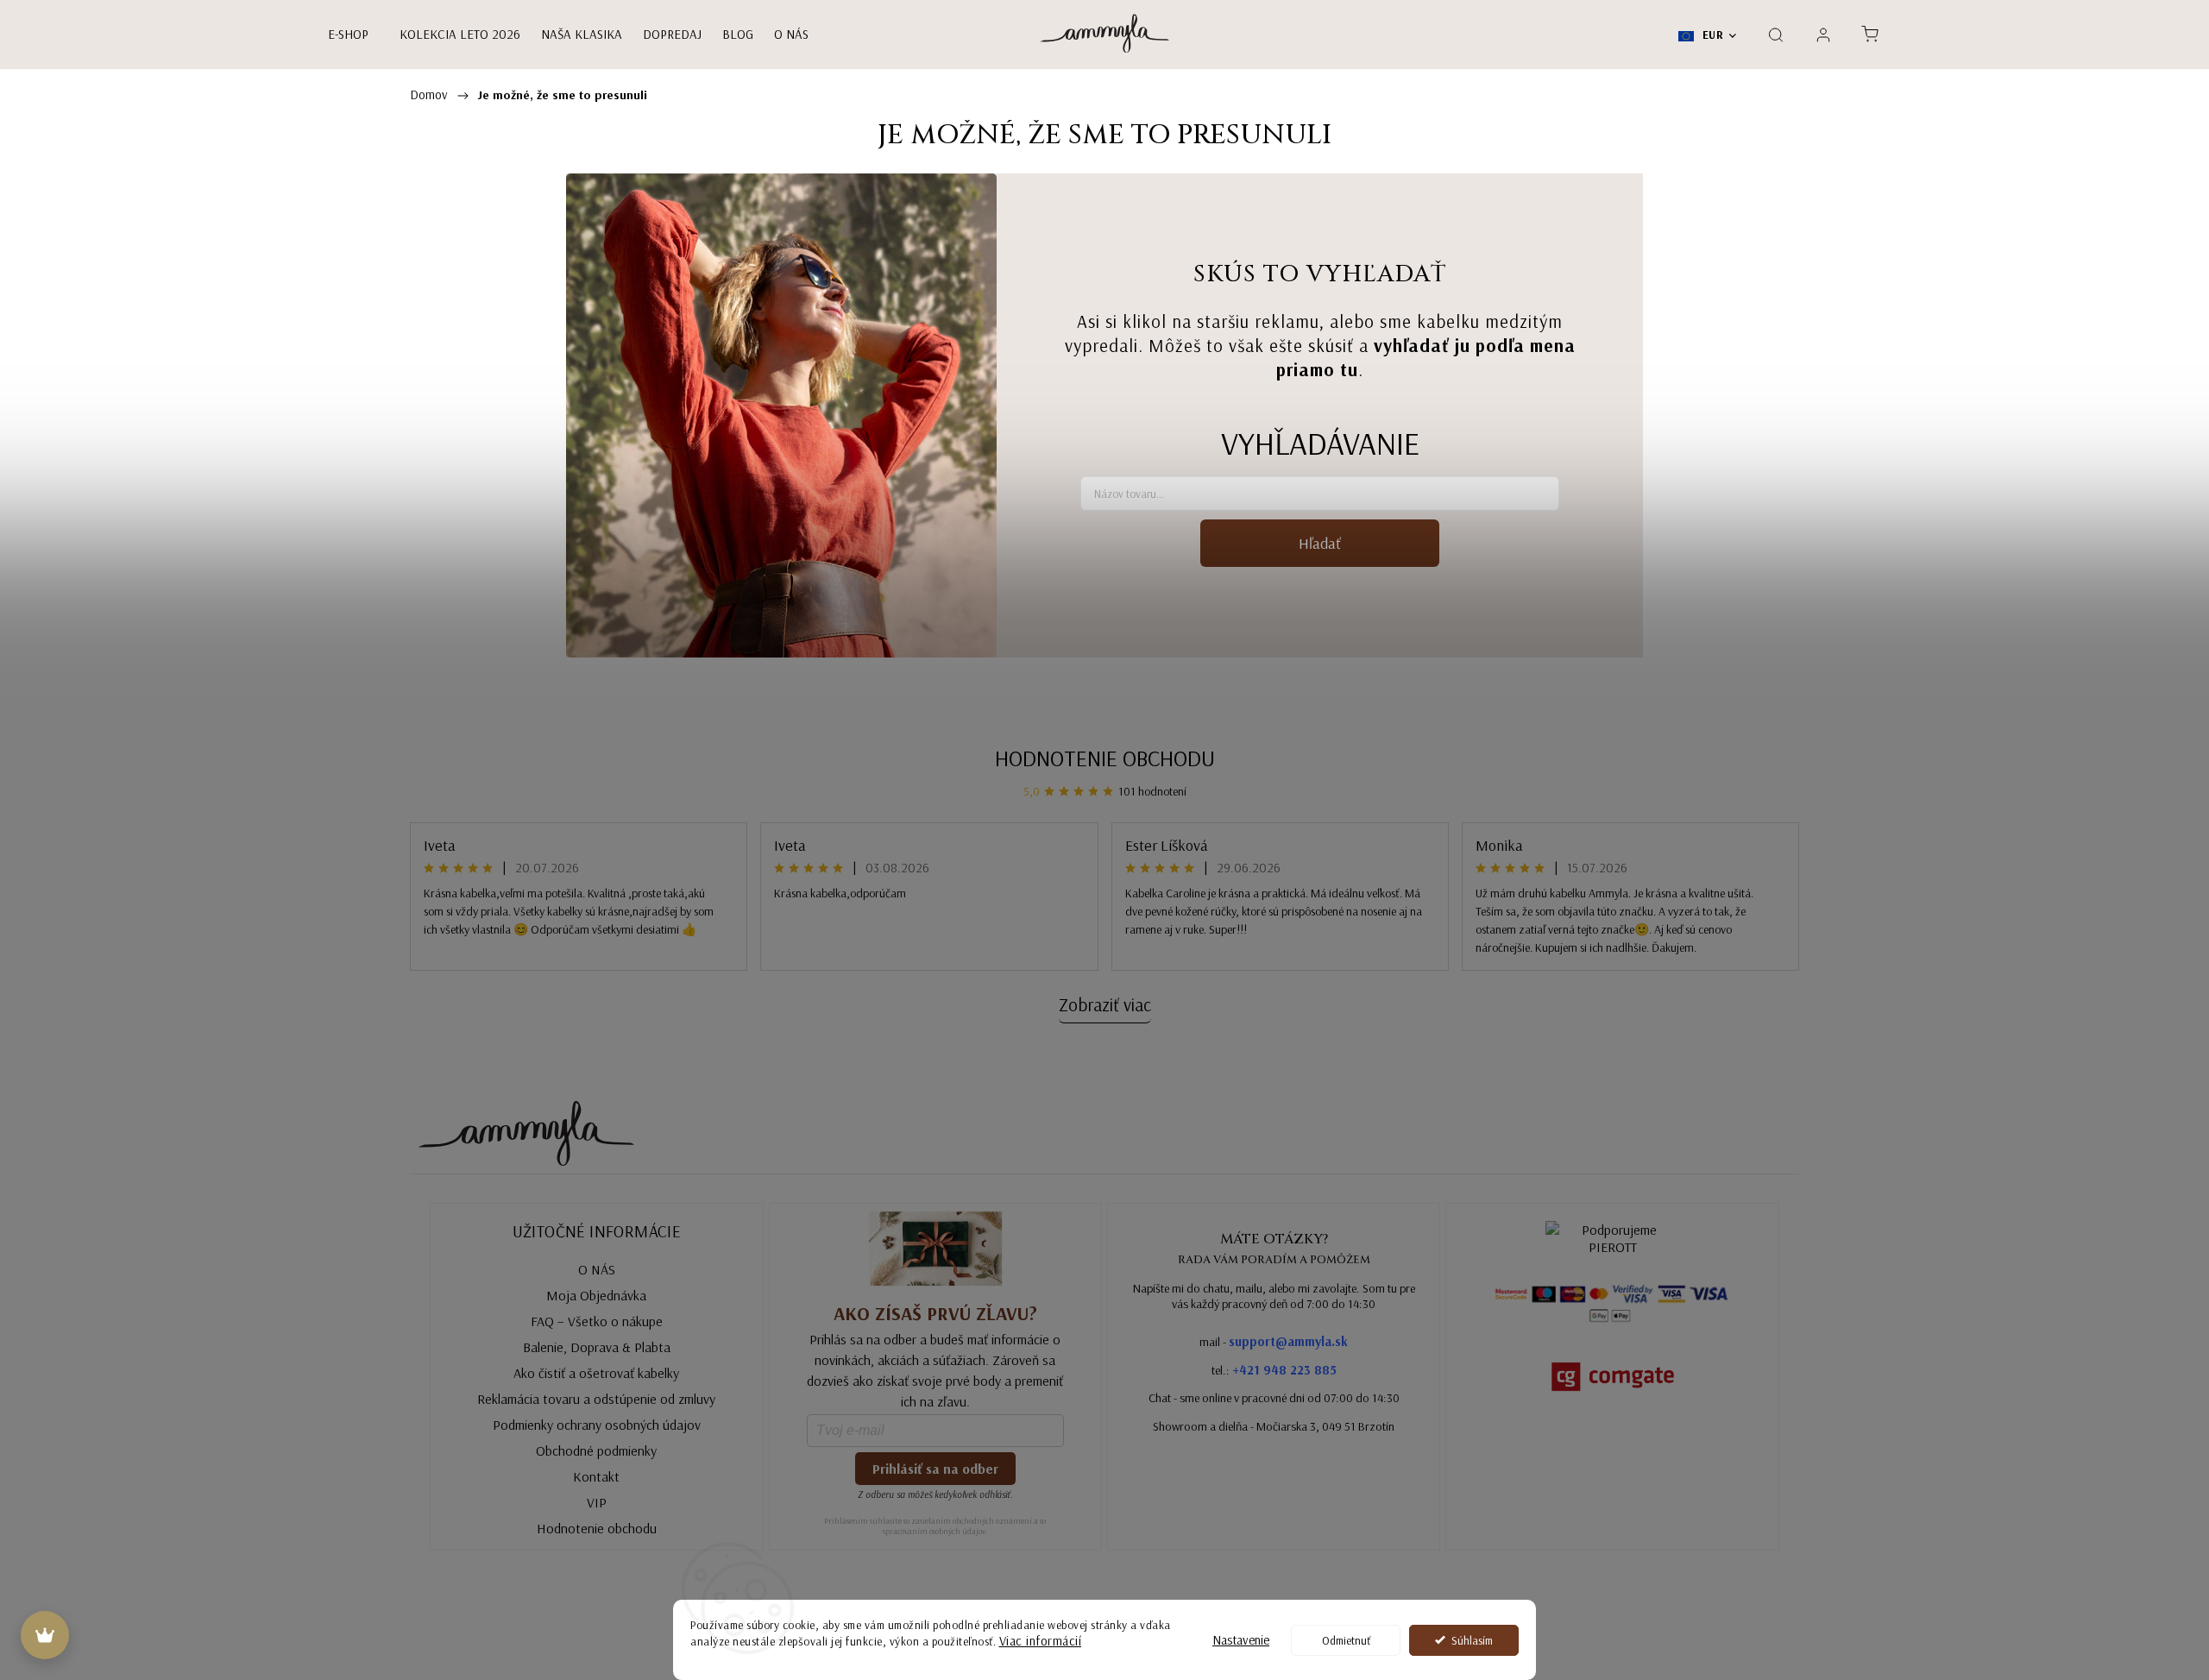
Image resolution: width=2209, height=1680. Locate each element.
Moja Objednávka (596, 1295)
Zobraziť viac (1105, 1004)
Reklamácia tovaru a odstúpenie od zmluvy (596, 1399)
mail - (1274, 1341)
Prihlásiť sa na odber (935, 1469)
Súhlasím (1472, 1640)
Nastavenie (1241, 1640)
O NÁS (597, 1269)
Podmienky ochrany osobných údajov (597, 1425)
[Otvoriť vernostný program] (45, 1635)
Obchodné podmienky (596, 1450)
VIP (597, 1502)
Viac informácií (1041, 1641)
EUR (1711, 35)
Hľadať (1320, 543)
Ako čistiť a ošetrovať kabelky (596, 1373)
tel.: (1274, 1370)
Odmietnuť (1346, 1640)
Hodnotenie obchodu (1105, 758)
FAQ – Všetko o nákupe (597, 1321)
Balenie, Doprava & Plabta (597, 1347)
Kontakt (596, 1476)
